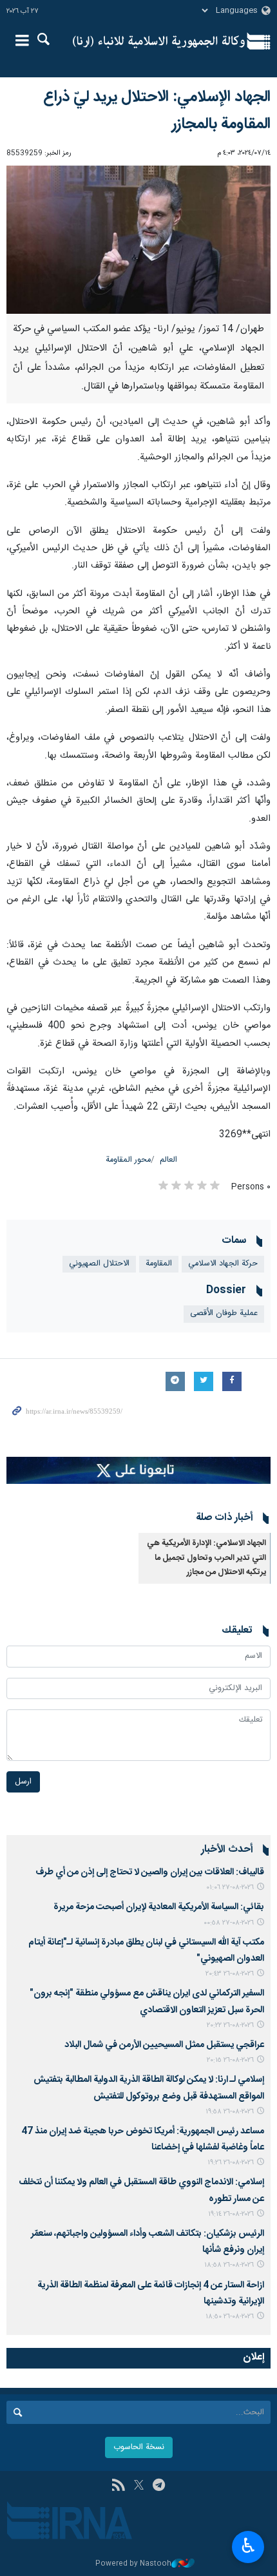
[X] (139, 2486)
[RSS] (118, 2486)
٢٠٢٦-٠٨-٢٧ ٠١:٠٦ (230, 1888)
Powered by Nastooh (133, 2564)
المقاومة (159, 1264)
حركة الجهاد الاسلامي (223, 1264)
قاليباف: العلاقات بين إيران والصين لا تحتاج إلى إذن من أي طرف (150, 1872)
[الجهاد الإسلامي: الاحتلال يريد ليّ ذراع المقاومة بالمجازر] (138, 240)
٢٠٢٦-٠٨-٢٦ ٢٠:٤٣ (230, 1974)
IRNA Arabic (159, 42)
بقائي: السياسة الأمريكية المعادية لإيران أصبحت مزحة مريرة (159, 1907)
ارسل (23, 1782)
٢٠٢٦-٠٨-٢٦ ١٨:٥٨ (229, 2265)
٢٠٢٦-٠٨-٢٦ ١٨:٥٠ (230, 2317)
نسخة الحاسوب (139, 2447)
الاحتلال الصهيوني (99, 1264)
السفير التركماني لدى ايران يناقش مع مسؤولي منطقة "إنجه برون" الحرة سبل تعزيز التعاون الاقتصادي (147, 2002)
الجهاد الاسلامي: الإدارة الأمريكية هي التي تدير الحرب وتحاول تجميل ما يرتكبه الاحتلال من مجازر (206, 1558)
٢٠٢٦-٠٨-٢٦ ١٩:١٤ (231, 2214)
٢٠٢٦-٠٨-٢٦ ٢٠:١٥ (230, 2060)
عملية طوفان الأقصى (224, 1313)
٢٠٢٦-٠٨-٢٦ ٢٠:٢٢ (230, 2025)
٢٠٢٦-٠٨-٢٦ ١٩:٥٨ (230, 2112)
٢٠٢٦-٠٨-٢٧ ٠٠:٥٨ (229, 1923)
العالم (168, 1160)
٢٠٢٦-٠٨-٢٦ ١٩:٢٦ (231, 2163)
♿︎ (248, 2546)
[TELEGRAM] (159, 2486)
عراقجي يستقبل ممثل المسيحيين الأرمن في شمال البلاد (164, 2045)
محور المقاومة (128, 1160)
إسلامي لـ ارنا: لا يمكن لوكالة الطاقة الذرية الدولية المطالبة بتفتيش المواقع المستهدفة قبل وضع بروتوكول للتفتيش (149, 2088)
